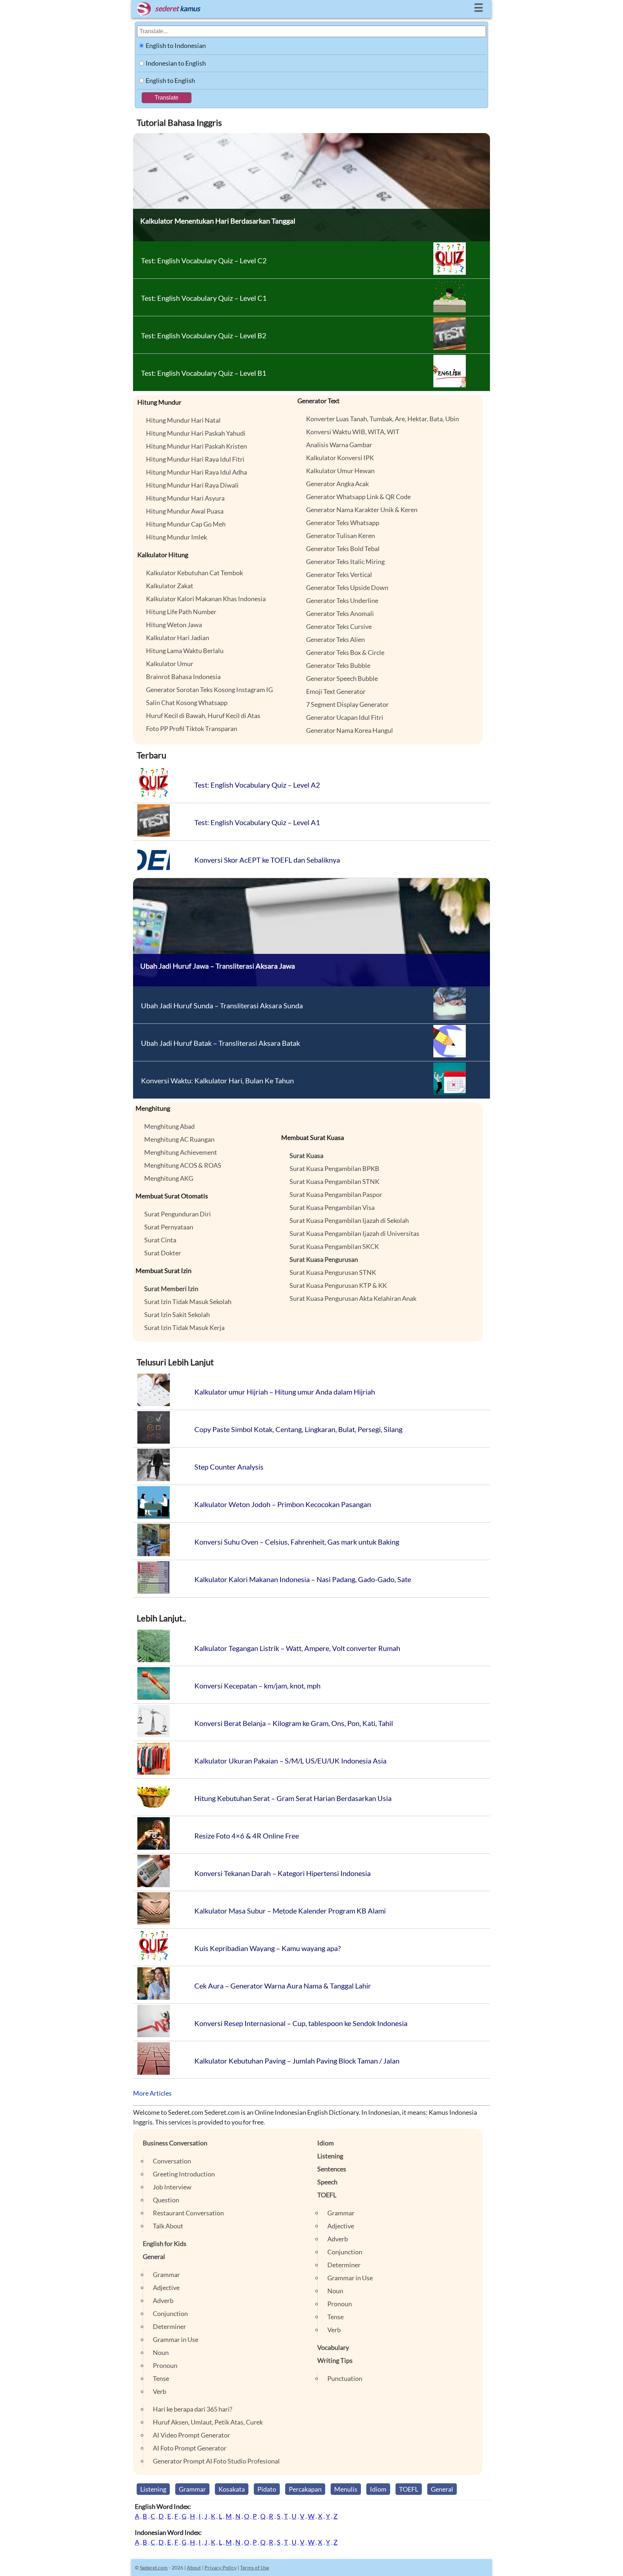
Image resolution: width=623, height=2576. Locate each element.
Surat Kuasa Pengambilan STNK (334, 1181)
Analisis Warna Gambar (339, 445)
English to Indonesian (176, 45)
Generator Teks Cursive (339, 626)
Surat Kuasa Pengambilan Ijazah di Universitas (354, 1233)
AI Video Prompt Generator (191, 2435)
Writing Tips (335, 2360)
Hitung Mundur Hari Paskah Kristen (196, 446)
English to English (170, 80)
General (154, 2256)
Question (166, 2200)
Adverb (163, 2300)
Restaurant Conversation (188, 2213)
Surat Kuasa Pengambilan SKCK (334, 1246)
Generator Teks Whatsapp (343, 523)
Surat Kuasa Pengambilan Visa (332, 1207)
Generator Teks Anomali (340, 613)
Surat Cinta (160, 1240)
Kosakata (232, 2489)
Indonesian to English (176, 63)
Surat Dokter (163, 1253)
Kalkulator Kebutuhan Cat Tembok (195, 573)
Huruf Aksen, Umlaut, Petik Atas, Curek (208, 2422)
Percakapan (305, 2489)
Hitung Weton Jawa (174, 625)
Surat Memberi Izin (171, 1289)
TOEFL (327, 2195)
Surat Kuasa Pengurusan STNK (333, 1272)
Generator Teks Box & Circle (345, 652)
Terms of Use (255, 2568)
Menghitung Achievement (181, 1152)
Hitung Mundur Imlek (176, 537)
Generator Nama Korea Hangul (350, 730)
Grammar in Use (176, 2339)
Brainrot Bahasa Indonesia (183, 677)
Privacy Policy (220, 2568)
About (194, 2568)
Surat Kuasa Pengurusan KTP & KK (338, 1285)
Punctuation (345, 2378)
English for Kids (165, 2243)
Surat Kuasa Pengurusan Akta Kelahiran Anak (353, 1298)
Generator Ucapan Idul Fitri (345, 717)
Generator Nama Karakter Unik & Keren (362, 510)
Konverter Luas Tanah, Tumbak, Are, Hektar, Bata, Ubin (383, 419)
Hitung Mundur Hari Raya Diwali (192, 485)
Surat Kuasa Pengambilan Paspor (336, 1194)
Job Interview (172, 2187)
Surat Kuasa (306, 1155)
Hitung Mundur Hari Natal (183, 420)
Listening (330, 2156)
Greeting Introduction (184, 2174)
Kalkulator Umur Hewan (340, 471)
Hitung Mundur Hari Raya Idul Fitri (195, 459)
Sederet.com (154, 2568)
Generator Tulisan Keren (341, 536)
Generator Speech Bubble (342, 678)
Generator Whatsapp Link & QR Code (358, 497)
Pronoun (165, 2365)
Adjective (166, 2287)
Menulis (346, 2489)
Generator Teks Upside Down (347, 587)
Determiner (169, 2326)
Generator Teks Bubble (338, 665)
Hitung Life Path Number (181, 612)
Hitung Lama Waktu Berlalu (185, 651)
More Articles (152, 2093)
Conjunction (170, 2313)
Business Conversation (175, 2143)
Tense (161, 2378)
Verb (160, 2391)
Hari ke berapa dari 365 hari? (193, 2409)
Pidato (267, 2489)
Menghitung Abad (169, 1126)
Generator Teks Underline (342, 600)
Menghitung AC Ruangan (179, 1139)
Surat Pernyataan (169, 1227)
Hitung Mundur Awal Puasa (185, 511)
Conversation (172, 2161)
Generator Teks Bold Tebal (343, 549)
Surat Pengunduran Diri (178, 1214)
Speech (327, 2182)
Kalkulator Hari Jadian (178, 638)
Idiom (326, 2143)
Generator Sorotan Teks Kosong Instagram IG (209, 690)
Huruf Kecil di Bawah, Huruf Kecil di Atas (203, 715)
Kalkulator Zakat (170, 586)
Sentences (332, 2169)
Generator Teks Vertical (339, 574)
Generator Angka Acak (337, 484)
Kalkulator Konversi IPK (340, 458)
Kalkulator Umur (170, 664)
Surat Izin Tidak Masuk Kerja (184, 1327)
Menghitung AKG (169, 1178)
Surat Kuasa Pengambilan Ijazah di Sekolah (349, 1220)
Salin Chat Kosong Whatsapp (187, 703)
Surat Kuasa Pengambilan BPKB (334, 1168)
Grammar (166, 2275)
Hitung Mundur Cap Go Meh (186, 524)
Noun (161, 2352)
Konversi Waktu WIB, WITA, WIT (353, 432)
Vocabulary (333, 2347)
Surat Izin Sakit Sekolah (177, 1315)
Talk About (168, 2226)
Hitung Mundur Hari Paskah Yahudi (196, 433)
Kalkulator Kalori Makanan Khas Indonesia (206, 599)
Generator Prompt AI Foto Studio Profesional (216, 2461)
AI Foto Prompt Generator (190, 2448)
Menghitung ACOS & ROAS (183, 1165)
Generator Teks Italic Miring (345, 562)
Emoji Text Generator (336, 691)
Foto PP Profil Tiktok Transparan (192, 728)
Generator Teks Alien (335, 639)
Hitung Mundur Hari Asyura (185, 498)
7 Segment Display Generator (347, 704)
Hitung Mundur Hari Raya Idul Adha (196, 472)
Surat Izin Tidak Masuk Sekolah (188, 1302)
